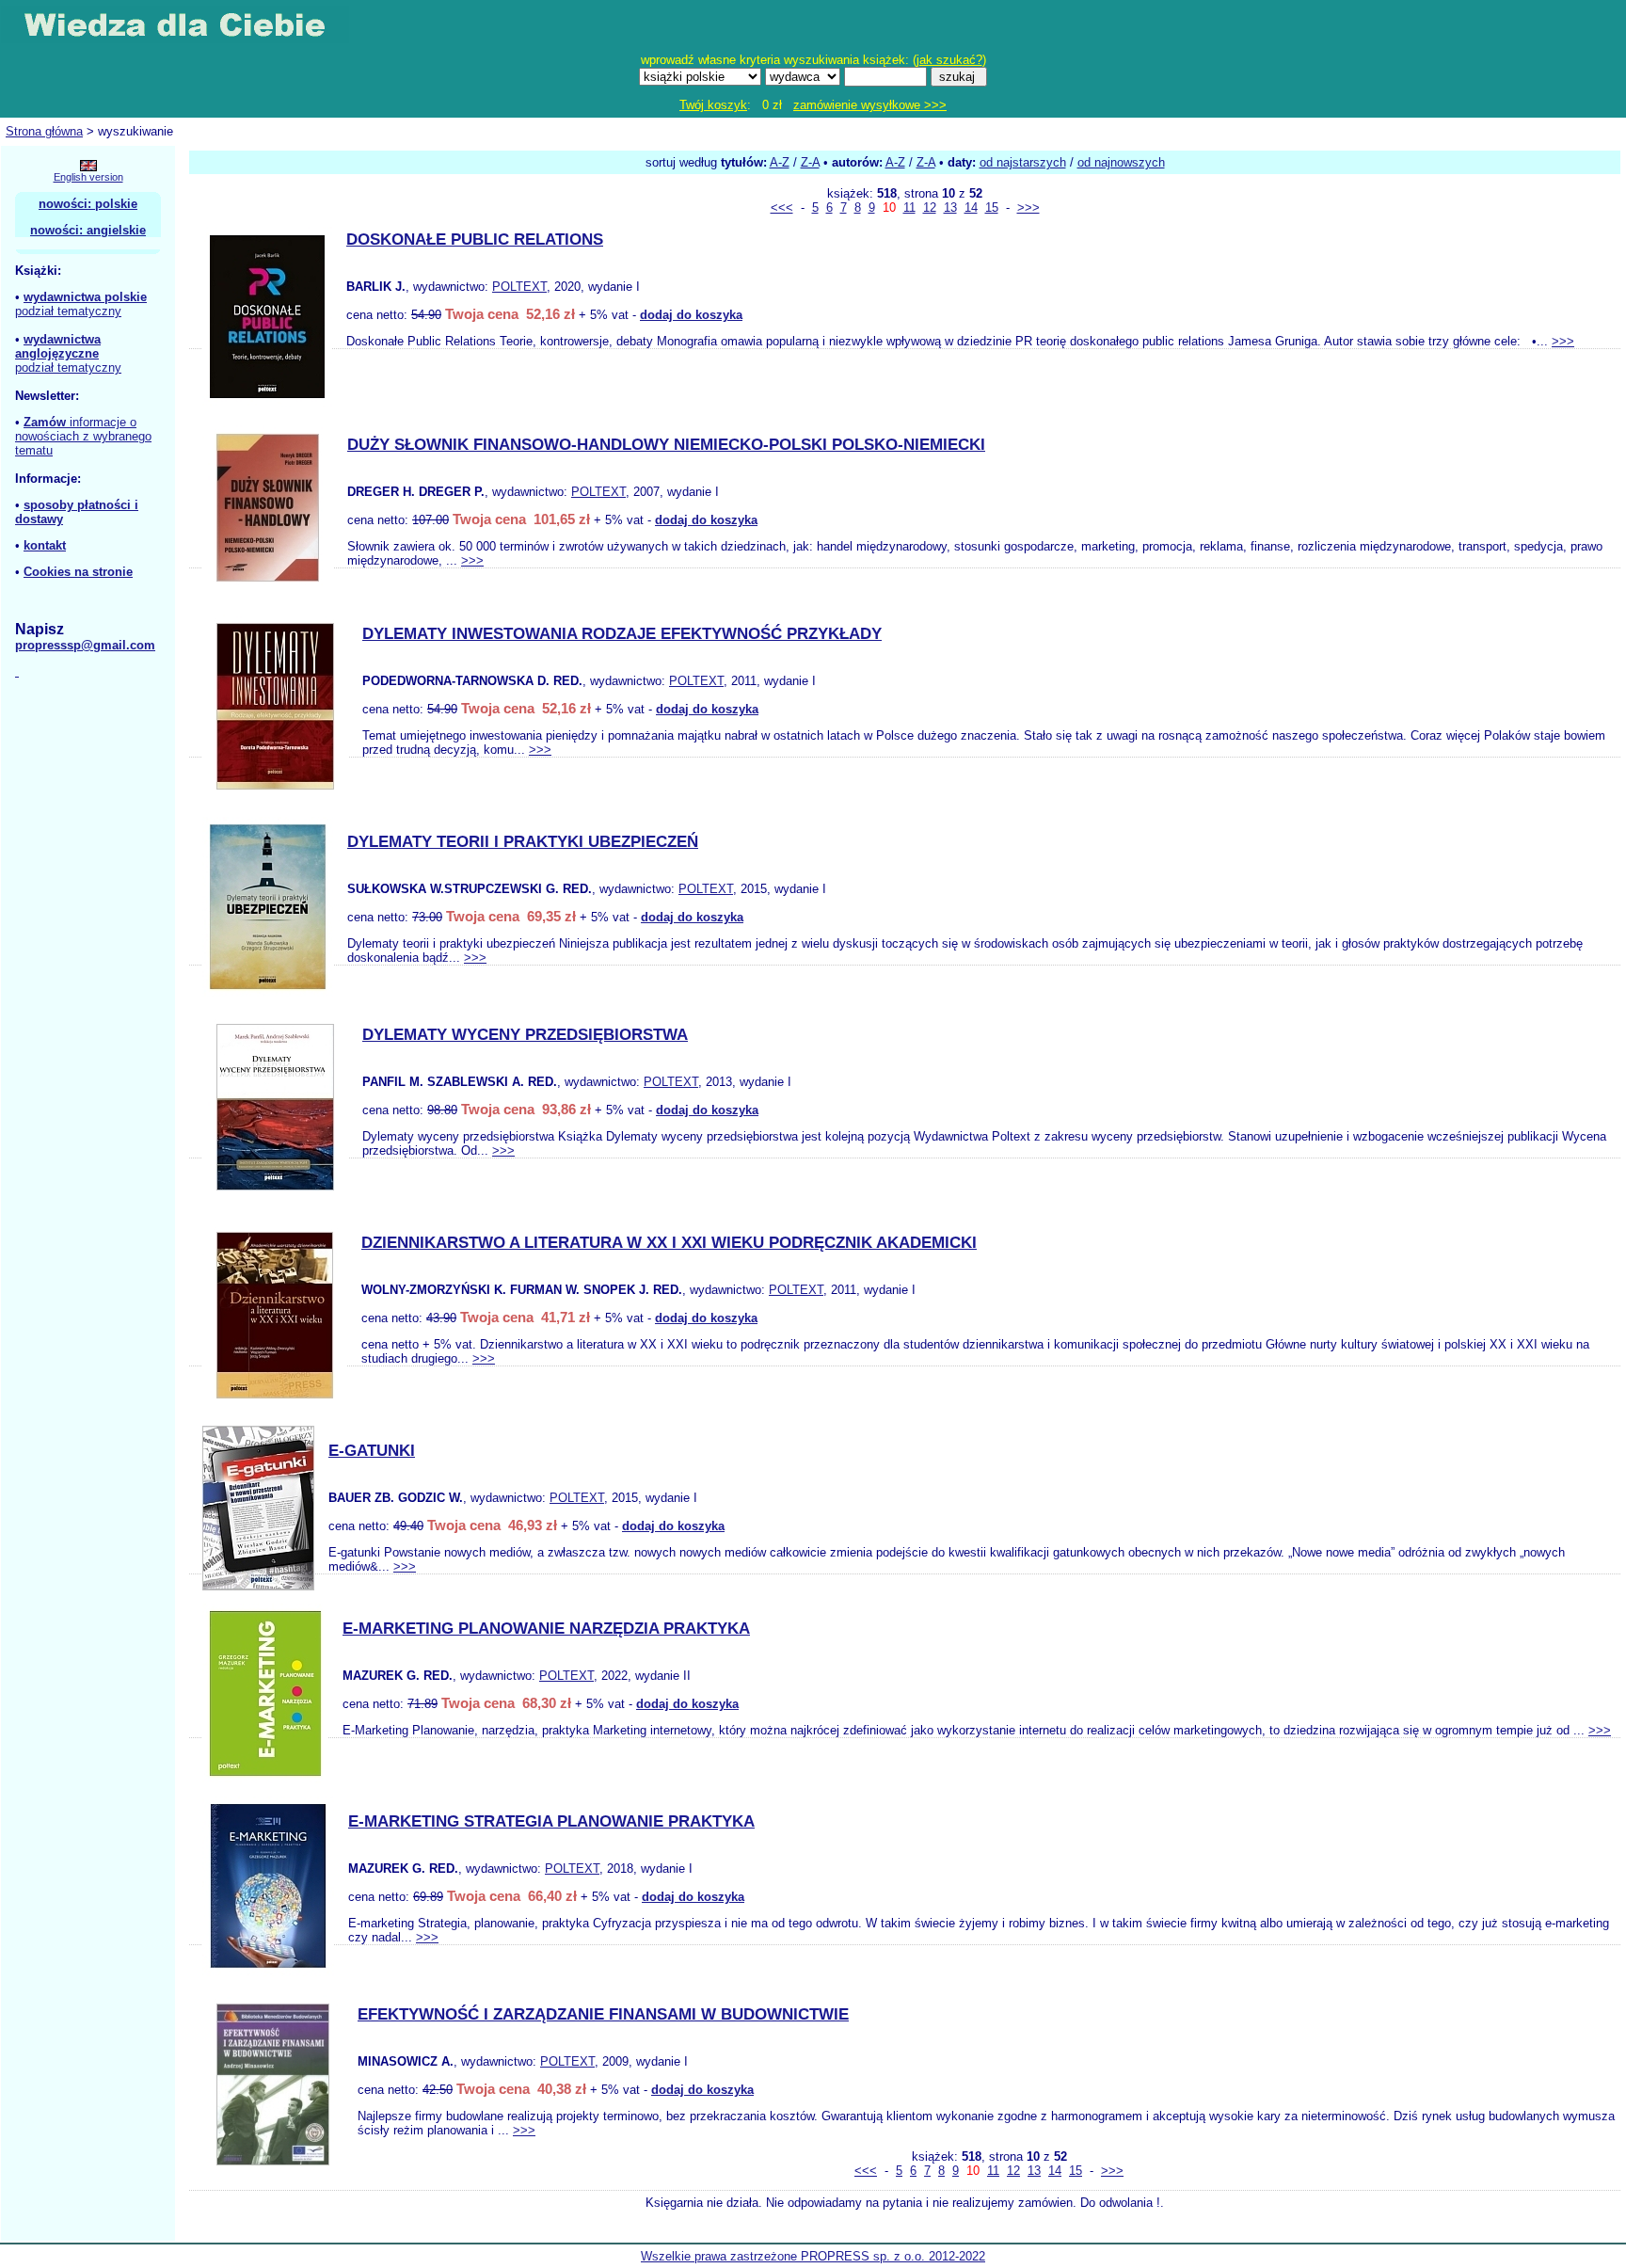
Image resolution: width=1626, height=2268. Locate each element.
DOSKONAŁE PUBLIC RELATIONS (475, 240)
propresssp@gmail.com (85, 645)
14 (971, 208)
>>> (1028, 208)
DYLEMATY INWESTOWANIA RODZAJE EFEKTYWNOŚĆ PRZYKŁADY (622, 634)
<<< (782, 208)
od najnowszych (1121, 162)
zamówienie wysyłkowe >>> (870, 105)
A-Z (780, 162)
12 (930, 208)
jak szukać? (949, 60)
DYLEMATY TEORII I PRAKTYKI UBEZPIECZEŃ (523, 842)
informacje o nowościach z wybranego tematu (83, 436)
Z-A (810, 162)
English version (88, 177)
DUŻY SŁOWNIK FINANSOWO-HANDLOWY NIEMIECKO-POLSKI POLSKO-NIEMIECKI (666, 445)
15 (992, 208)
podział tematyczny (68, 311)
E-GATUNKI (372, 1451)
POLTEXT (519, 287)
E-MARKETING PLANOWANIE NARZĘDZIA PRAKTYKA (546, 1629)
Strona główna (44, 131)
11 (909, 208)
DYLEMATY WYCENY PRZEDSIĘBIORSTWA (525, 1035)
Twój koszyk (713, 105)
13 (950, 208)
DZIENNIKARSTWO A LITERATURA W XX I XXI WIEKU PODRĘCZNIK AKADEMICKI (669, 1243)
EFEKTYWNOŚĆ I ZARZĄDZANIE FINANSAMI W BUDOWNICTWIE (603, 2014)
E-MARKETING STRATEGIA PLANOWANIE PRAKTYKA (551, 1821)
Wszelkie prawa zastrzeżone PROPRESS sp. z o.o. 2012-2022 (813, 2256)
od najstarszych (1023, 162)
